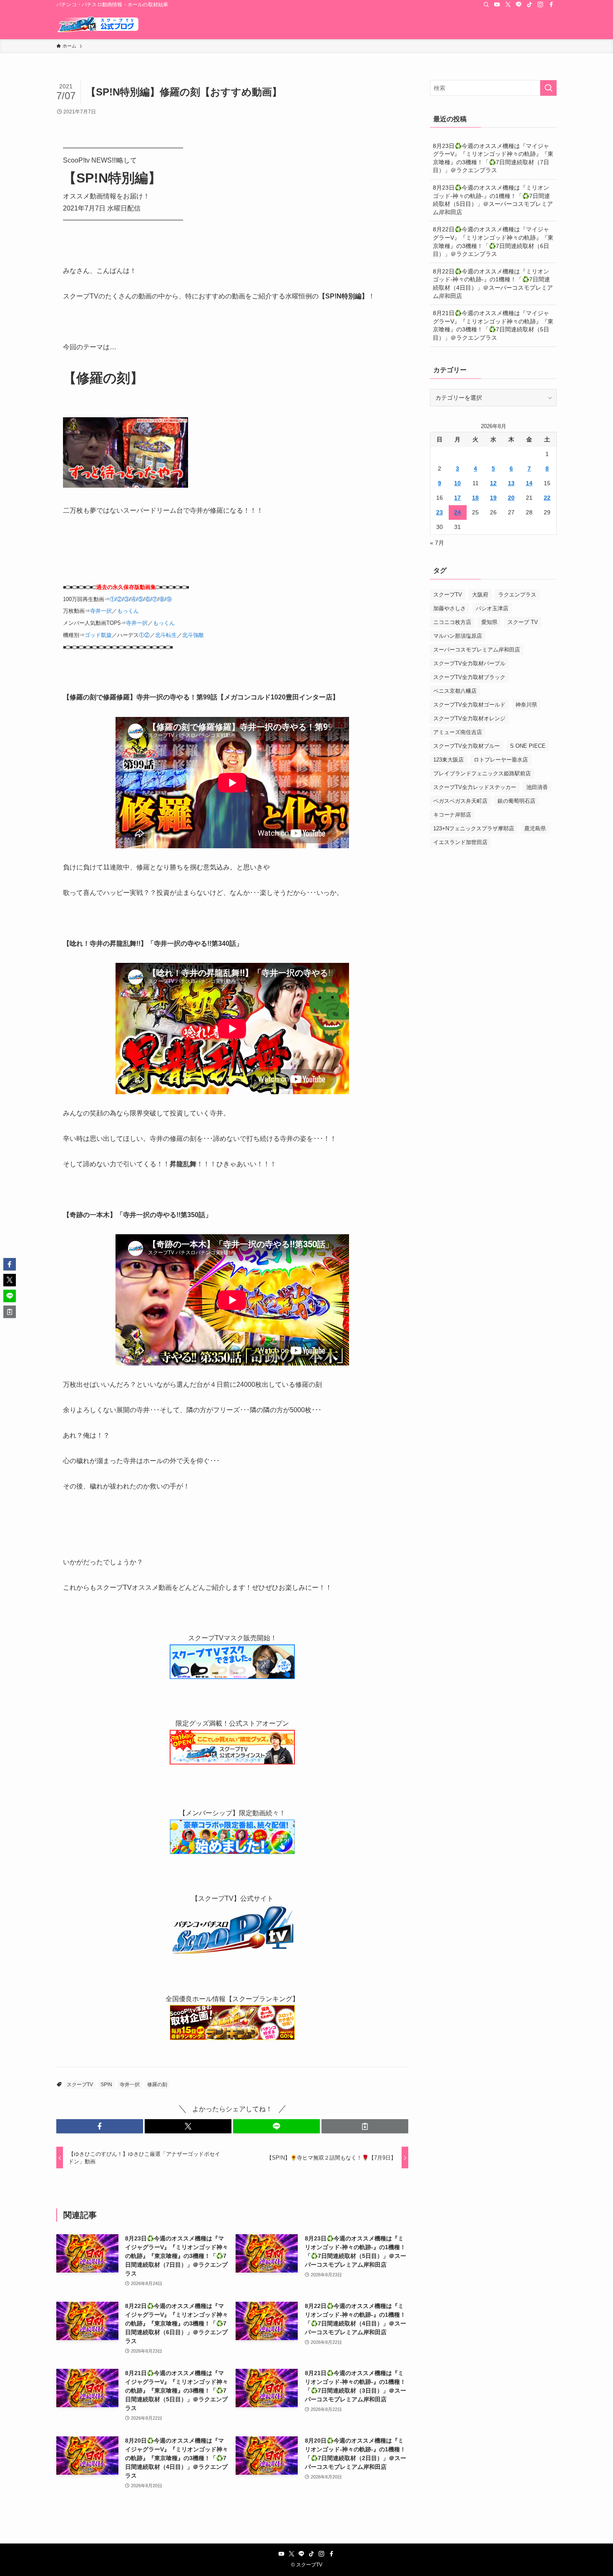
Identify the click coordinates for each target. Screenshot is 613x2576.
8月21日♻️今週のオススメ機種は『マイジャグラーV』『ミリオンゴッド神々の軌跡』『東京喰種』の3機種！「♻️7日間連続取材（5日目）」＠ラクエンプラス (493, 325)
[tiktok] (530, 5)
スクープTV (80, 2085)
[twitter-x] (508, 5)
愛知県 (489, 622)
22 (547, 498)
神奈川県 (526, 705)
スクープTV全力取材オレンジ (469, 718)
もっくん (128, 611)
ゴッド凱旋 (98, 635)
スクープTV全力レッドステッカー (475, 787)
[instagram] (540, 5)
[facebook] (551, 5)
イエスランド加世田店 (460, 842)
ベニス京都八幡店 (455, 691)
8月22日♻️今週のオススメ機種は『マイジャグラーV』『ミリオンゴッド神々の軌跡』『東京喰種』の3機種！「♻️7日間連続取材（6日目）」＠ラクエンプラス (493, 242)
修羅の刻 (157, 2085)
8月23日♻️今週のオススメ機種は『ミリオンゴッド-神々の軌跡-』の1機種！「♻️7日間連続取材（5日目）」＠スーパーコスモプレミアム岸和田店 (493, 200)
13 (511, 483)
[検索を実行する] (548, 88)
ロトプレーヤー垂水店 (501, 760)
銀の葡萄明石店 (516, 801)
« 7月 (437, 543)
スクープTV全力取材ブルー (467, 746)
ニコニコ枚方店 (452, 622)
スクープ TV (523, 622)
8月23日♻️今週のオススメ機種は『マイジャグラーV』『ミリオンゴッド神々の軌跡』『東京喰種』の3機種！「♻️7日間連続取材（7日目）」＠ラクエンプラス (493, 158)
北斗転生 (166, 635)
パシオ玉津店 (492, 608)
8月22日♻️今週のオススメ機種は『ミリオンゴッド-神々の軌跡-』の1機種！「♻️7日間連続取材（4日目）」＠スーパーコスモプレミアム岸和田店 (493, 284)
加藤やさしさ (450, 608)
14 (529, 483)
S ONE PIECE (528, 746)
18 (475, 498)
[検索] (486, 5)
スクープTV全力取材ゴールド (469, 705)
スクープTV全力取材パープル (469, 663)
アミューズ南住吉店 (458, 732)
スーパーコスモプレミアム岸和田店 (477, 650)
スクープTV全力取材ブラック (469, 677)
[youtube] (497, 5)
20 (511, 498)
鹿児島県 (535, 828)
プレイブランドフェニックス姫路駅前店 (482, 773)
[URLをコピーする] (365, 2126)
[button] (100, 2126)
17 (457, 498)
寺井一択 (101, 611)
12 (493, 483)
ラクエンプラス (517, 595)
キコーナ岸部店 (452, 815)
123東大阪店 (448, 760)
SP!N (106, 2085)
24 (457, 512)
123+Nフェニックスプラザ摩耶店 (474, 828)
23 (440, 512)
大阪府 (480, 595)
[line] (519, 5)
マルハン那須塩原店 (458, 636)
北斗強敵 (193, 635)
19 (493, 498)
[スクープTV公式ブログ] (98, 24)
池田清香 (537, 787)
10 (457, 483)
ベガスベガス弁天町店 (460, 801)
